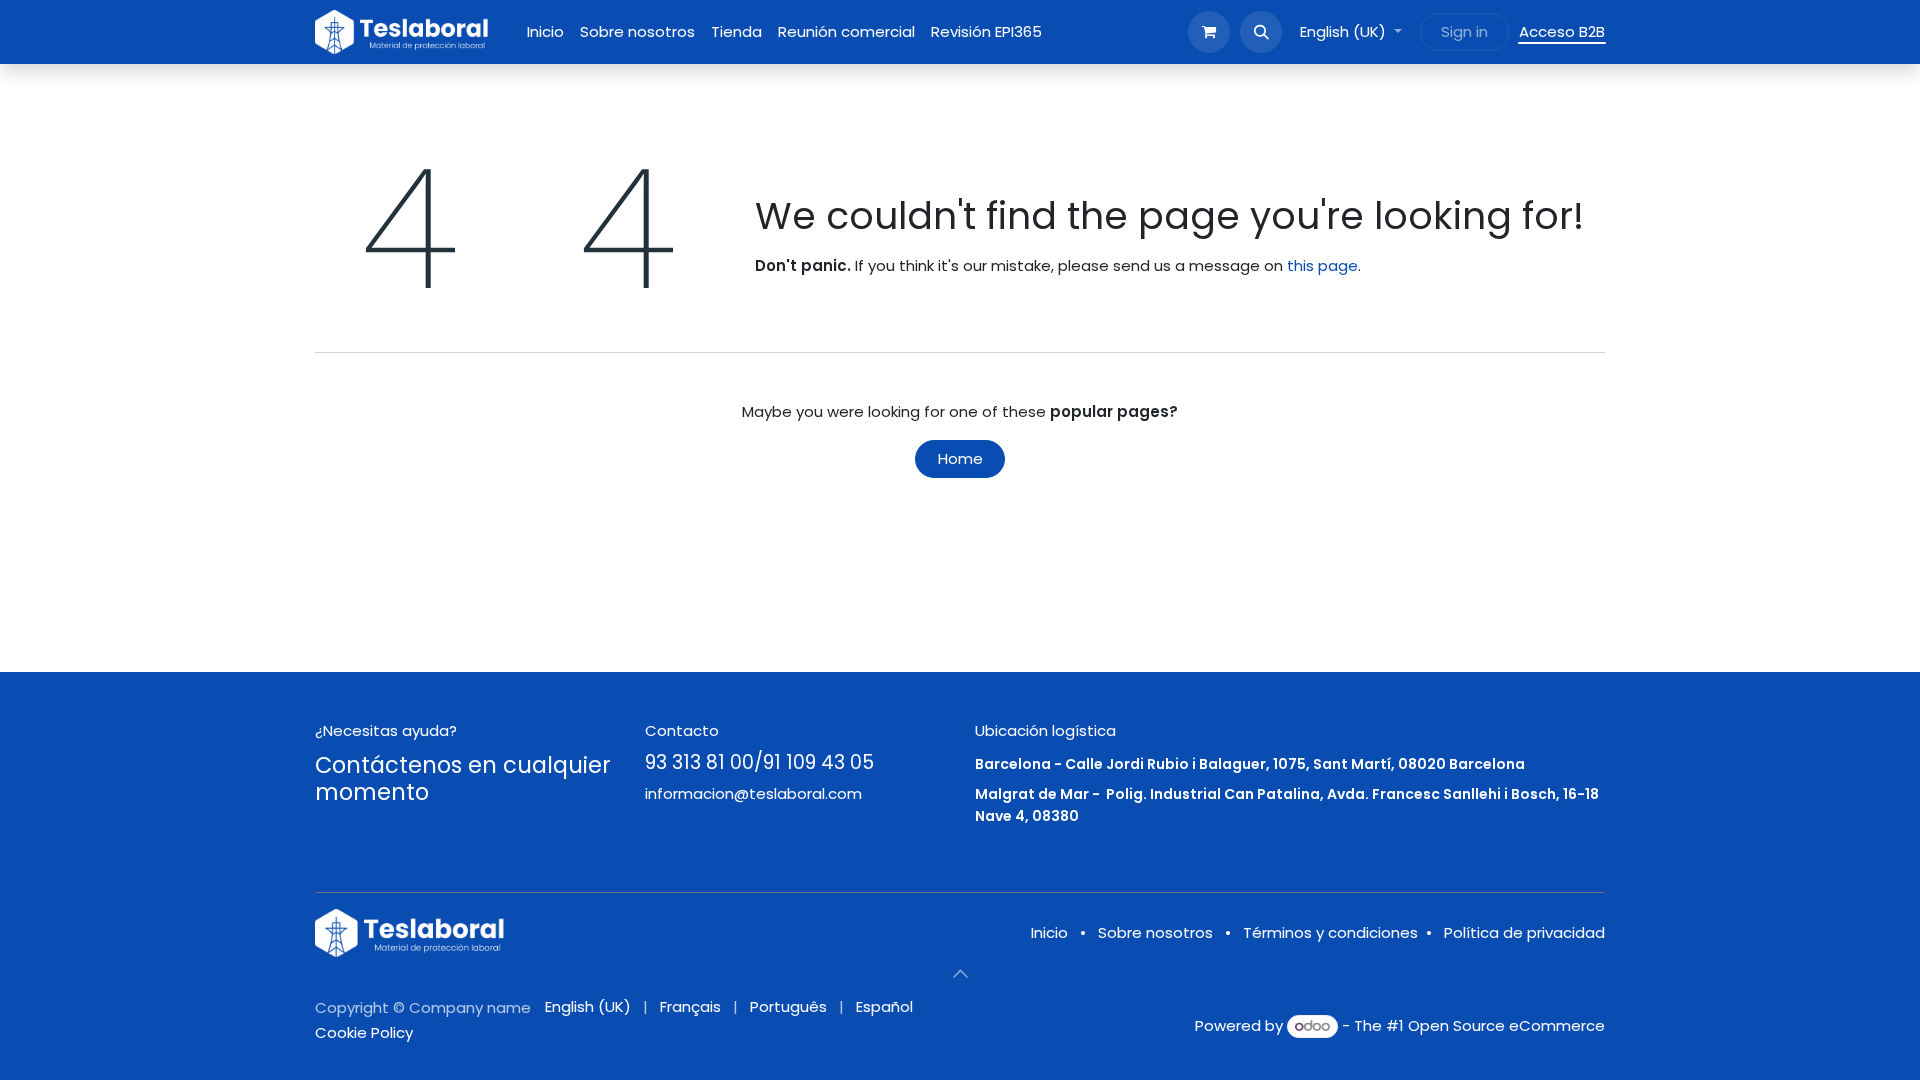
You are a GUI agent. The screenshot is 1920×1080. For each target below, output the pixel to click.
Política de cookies (1020, 1048)
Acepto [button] (1566, 1048)
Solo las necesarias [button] (1450, 1048)
